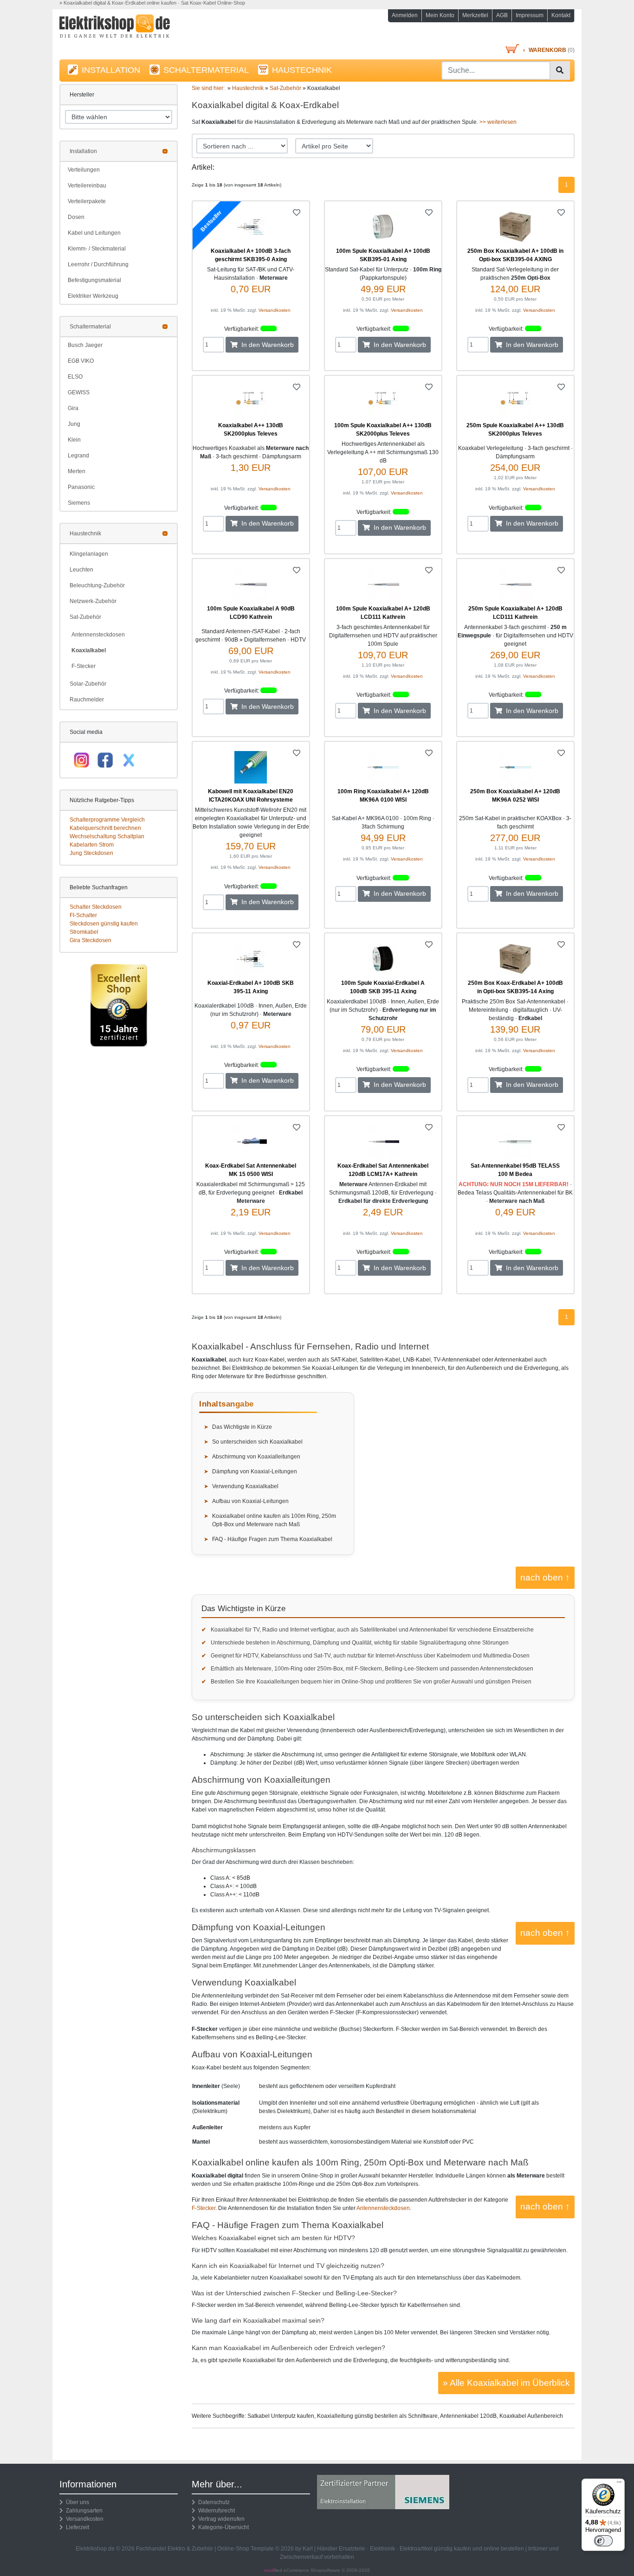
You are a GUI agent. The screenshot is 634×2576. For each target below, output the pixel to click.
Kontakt (561, 15)
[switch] (603, 2541)
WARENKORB (547, 50)
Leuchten (81, 570)
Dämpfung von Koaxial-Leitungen (255, 1471)
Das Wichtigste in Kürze (242, 1427)
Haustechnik (85, 533)
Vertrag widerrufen (220, 2519)
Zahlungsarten (83, 2511)
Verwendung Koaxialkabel (245, 1486)
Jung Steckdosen (91, 853)
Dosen (76, 217)
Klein (74, 440)
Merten (77, 471)
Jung (74, 424)
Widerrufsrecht (215, 2511)
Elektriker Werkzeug (93, 296)
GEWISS (79, 392)
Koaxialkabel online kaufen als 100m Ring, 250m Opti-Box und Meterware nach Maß (274, 1520)
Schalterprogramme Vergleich (107, 820)
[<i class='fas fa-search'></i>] (560, 71)
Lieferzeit (76, 2527)
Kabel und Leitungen (94, 233)
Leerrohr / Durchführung (98, 264)
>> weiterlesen (498, 122)
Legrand (78, 456)
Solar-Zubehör (88, 684)
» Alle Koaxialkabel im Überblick (506, 2383)
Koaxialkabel (89, 650)
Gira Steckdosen (91, 940)
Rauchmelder (87, 700)
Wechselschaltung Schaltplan (107, 836)
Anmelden (405, 15)
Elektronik (382, 2549)
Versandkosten (275, 310)
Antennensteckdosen (98, 635)
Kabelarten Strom (92, 845)
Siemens (79, 503)
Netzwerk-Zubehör (93, 601)
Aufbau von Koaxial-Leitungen (250, 1501)
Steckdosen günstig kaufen (104, 924)
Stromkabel (84, 932)
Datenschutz (213, 2502)
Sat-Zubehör (85, 617)
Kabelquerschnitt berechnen (105, 828)
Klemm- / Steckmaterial (97, 249)
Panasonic (81, 487)
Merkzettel (475, 15)
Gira (73, 408)
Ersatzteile (352, 2549)
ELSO (75, 377)
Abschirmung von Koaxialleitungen (256, 1457)
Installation (83, 151)
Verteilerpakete (87, 201)
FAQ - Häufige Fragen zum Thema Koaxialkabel (272, 1539)
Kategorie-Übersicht (222, 2527)
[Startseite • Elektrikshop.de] (141, 29)
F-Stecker (84, 666)
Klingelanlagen (89, 554)
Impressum (530, 15)
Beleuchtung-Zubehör (97, 585)
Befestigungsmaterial (94, 280)
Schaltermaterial (90, 327)
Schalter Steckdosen (96, 907)
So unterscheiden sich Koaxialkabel (257, 1442)
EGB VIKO (81, 361)
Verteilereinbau (87, 186)
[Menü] (619, 2484)
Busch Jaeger (85, 345)
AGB (502, 15)
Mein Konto (440, 15)
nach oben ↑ (545, 1577)
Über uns (76, 2502)
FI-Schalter (83, 915)
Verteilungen (84, 170)
